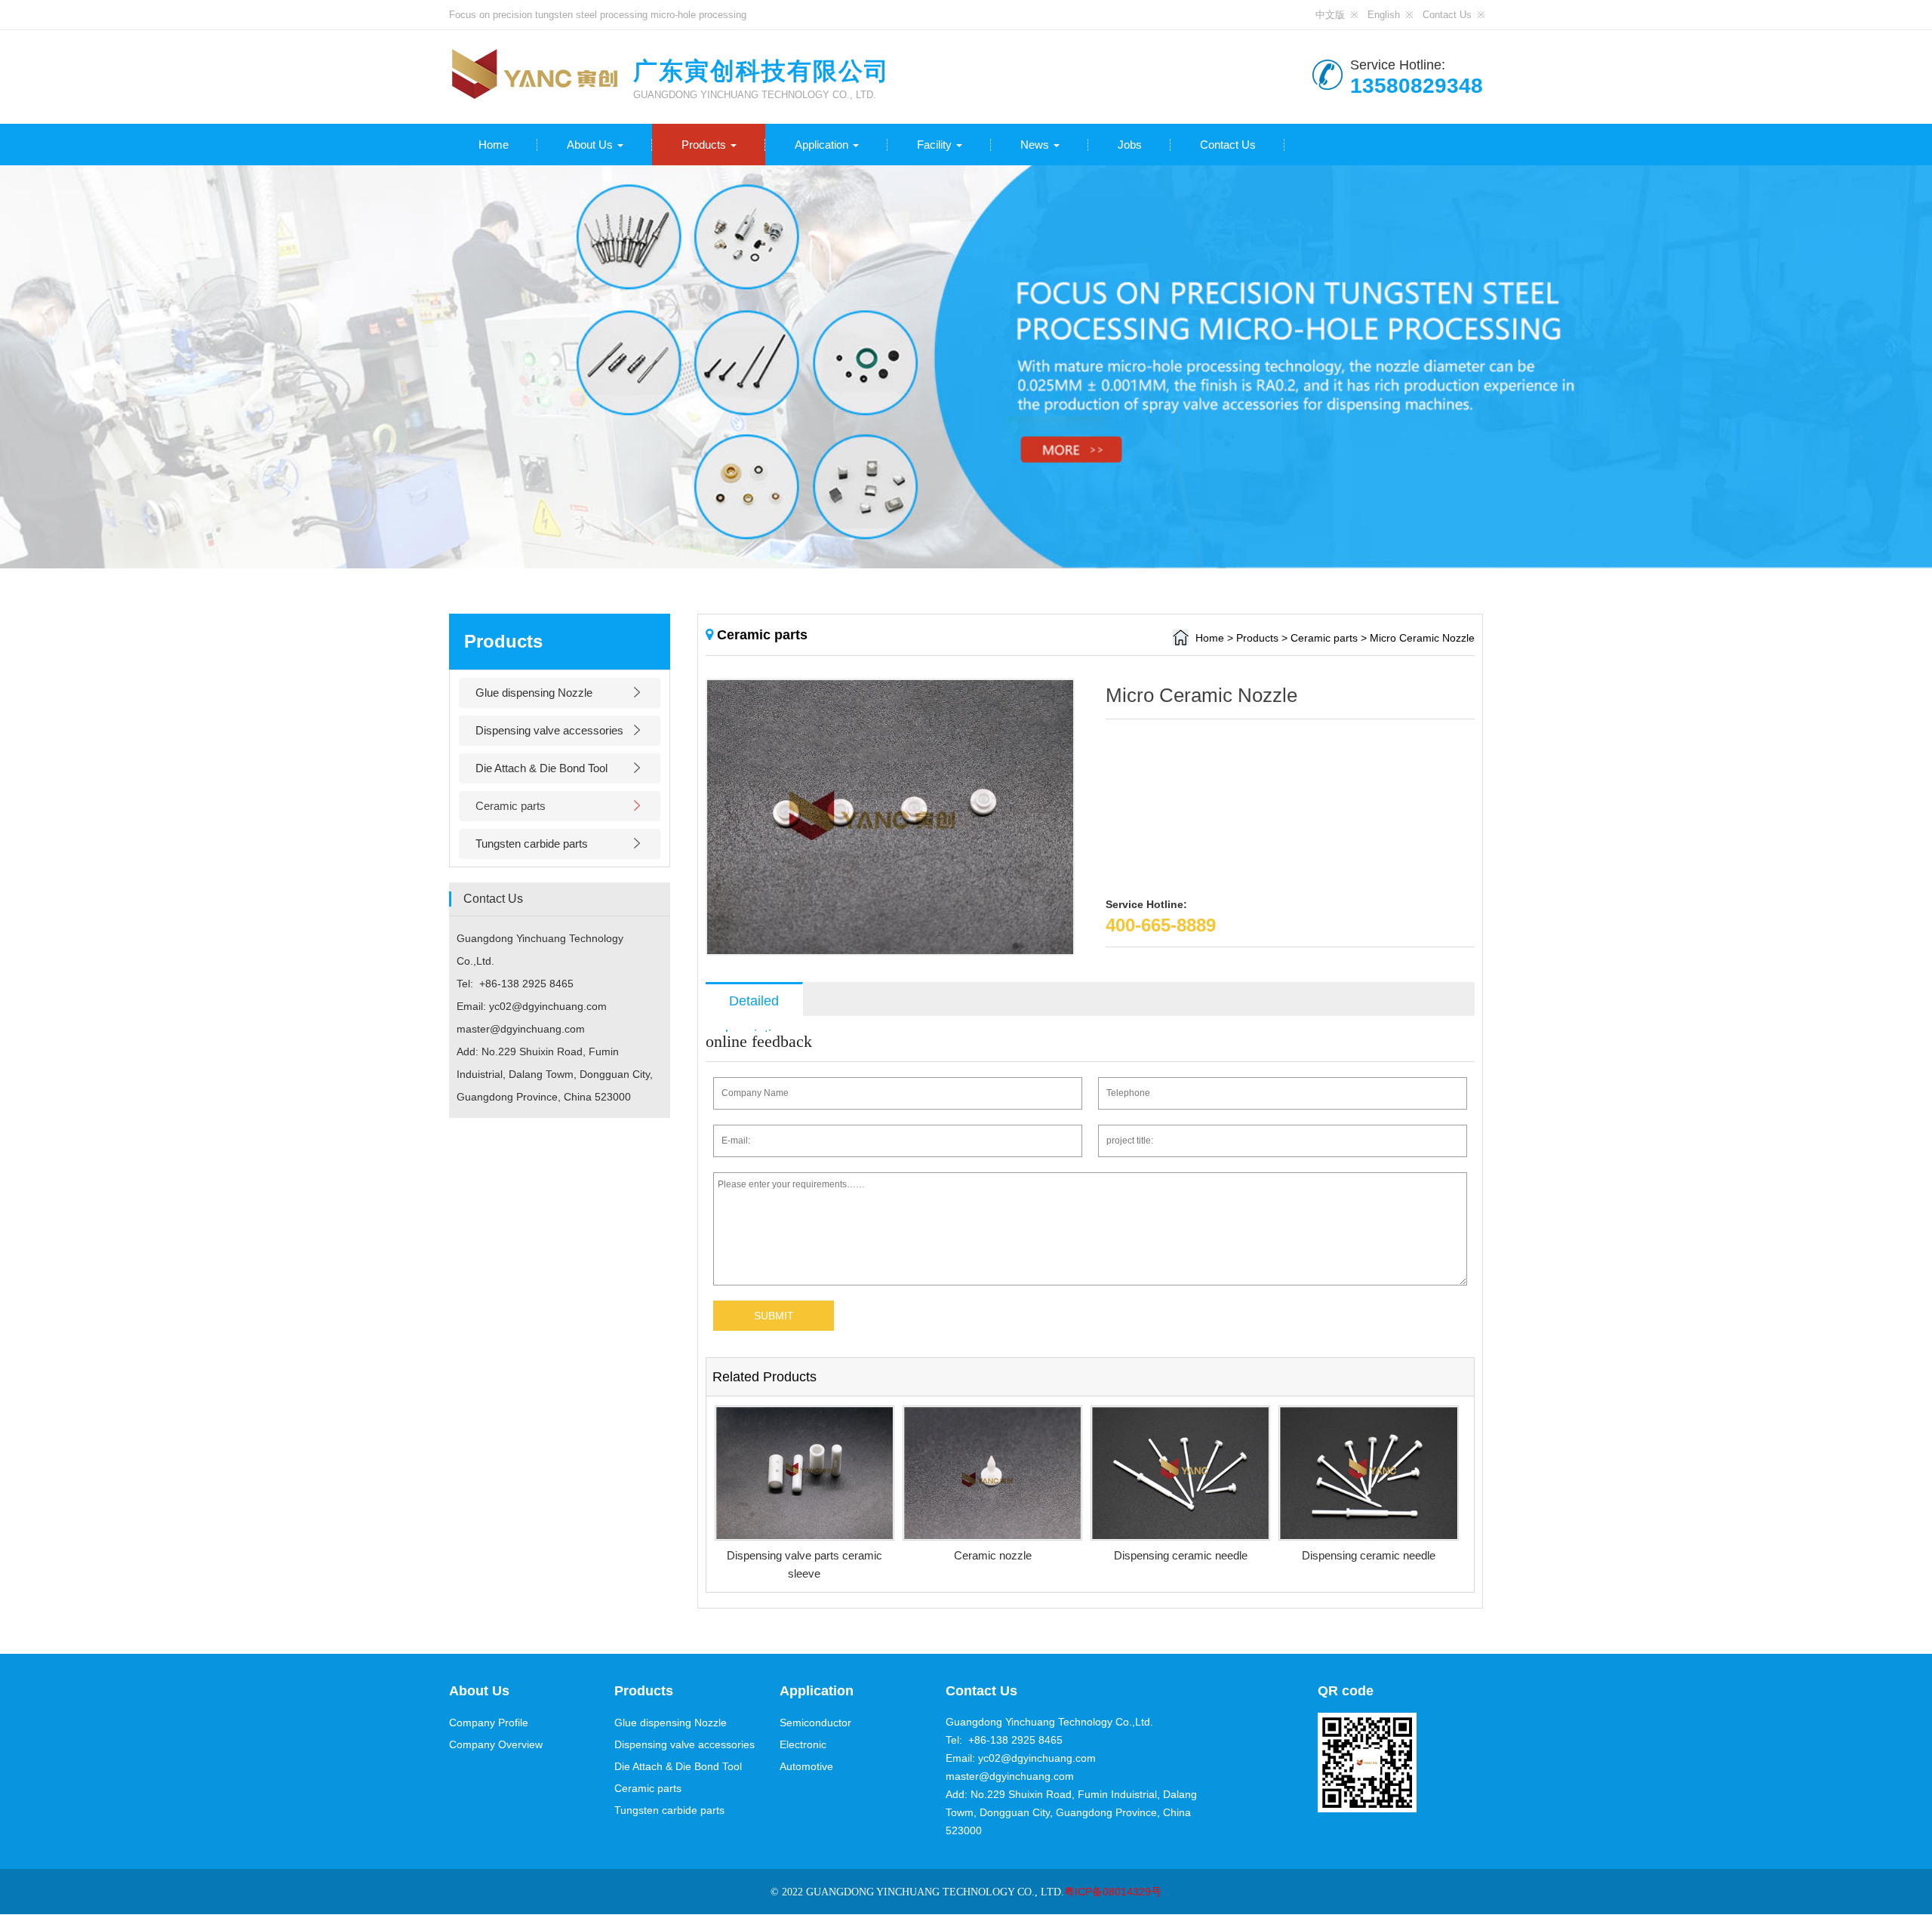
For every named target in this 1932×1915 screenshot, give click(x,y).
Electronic (803, 1744)
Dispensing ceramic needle (1181, 1555)
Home (494, 145)
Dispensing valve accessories (549, 730)
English (1384, 15)
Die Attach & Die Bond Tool (541, 768)
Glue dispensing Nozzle (534, 693)
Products (705, 145)
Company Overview (496, 1744)
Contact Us (1447, 15)
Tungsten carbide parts (532, 844)
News (1036, 145)
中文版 (1330, 15)
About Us (591, 145)
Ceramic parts (511, 806)
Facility (936, 145)
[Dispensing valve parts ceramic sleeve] (804, 1473)
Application (823, 145)
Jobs (1130, 145)
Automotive (806, 1766)
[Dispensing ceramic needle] (1180, 1473)
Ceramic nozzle (993, 1555)
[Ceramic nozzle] (992, 1473)
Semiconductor (815, 1723)
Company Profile (489, 1723)
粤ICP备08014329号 (1113, 1892)
